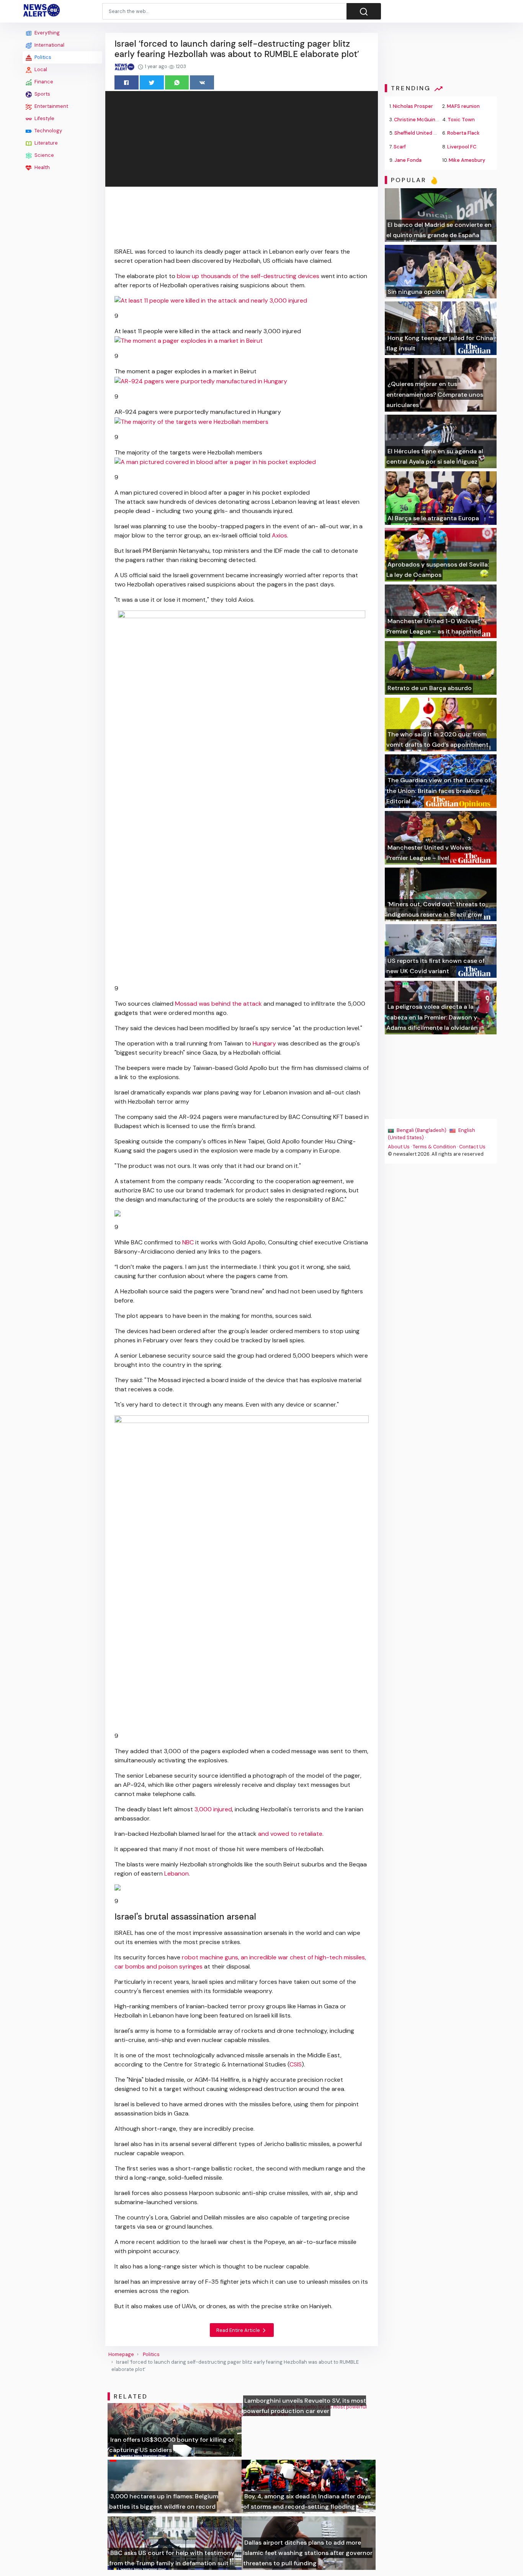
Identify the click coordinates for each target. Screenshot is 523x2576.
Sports (42, 94)
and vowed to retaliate (289, 1834)
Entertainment (51, 106)
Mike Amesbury (467, 160)
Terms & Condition (434, 1147)
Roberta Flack (463, 133)
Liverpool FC (462, 147)
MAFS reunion (463, 106)
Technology (48, 131)
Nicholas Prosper (413, 106)
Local (40, 69)
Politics (42, 57)
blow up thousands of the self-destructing (237, 276)
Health (42, 167)
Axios (279, 535)
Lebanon (177, 1873)
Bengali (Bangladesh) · (422, 1130)
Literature (46, 143)
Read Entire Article (239, 2330)
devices (309, 276)
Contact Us (472, 1147)
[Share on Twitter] (152, 82)
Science (44, 155)
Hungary (264, 1043)
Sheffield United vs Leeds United (433, 133)
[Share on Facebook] (127, 82)
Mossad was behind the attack (219, 1004)
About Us (399, 1147)
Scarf (400, 147)
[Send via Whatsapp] (177, 82)
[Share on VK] (202, 82)
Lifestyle (44, 118)
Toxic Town (461, 120)
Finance (43, 82)
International (49, 45)
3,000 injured (213, 1809)
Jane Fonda (408, 160)
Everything (47, 33)
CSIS (296, 2064)
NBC (188, 1242)
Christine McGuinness (420, 120)
